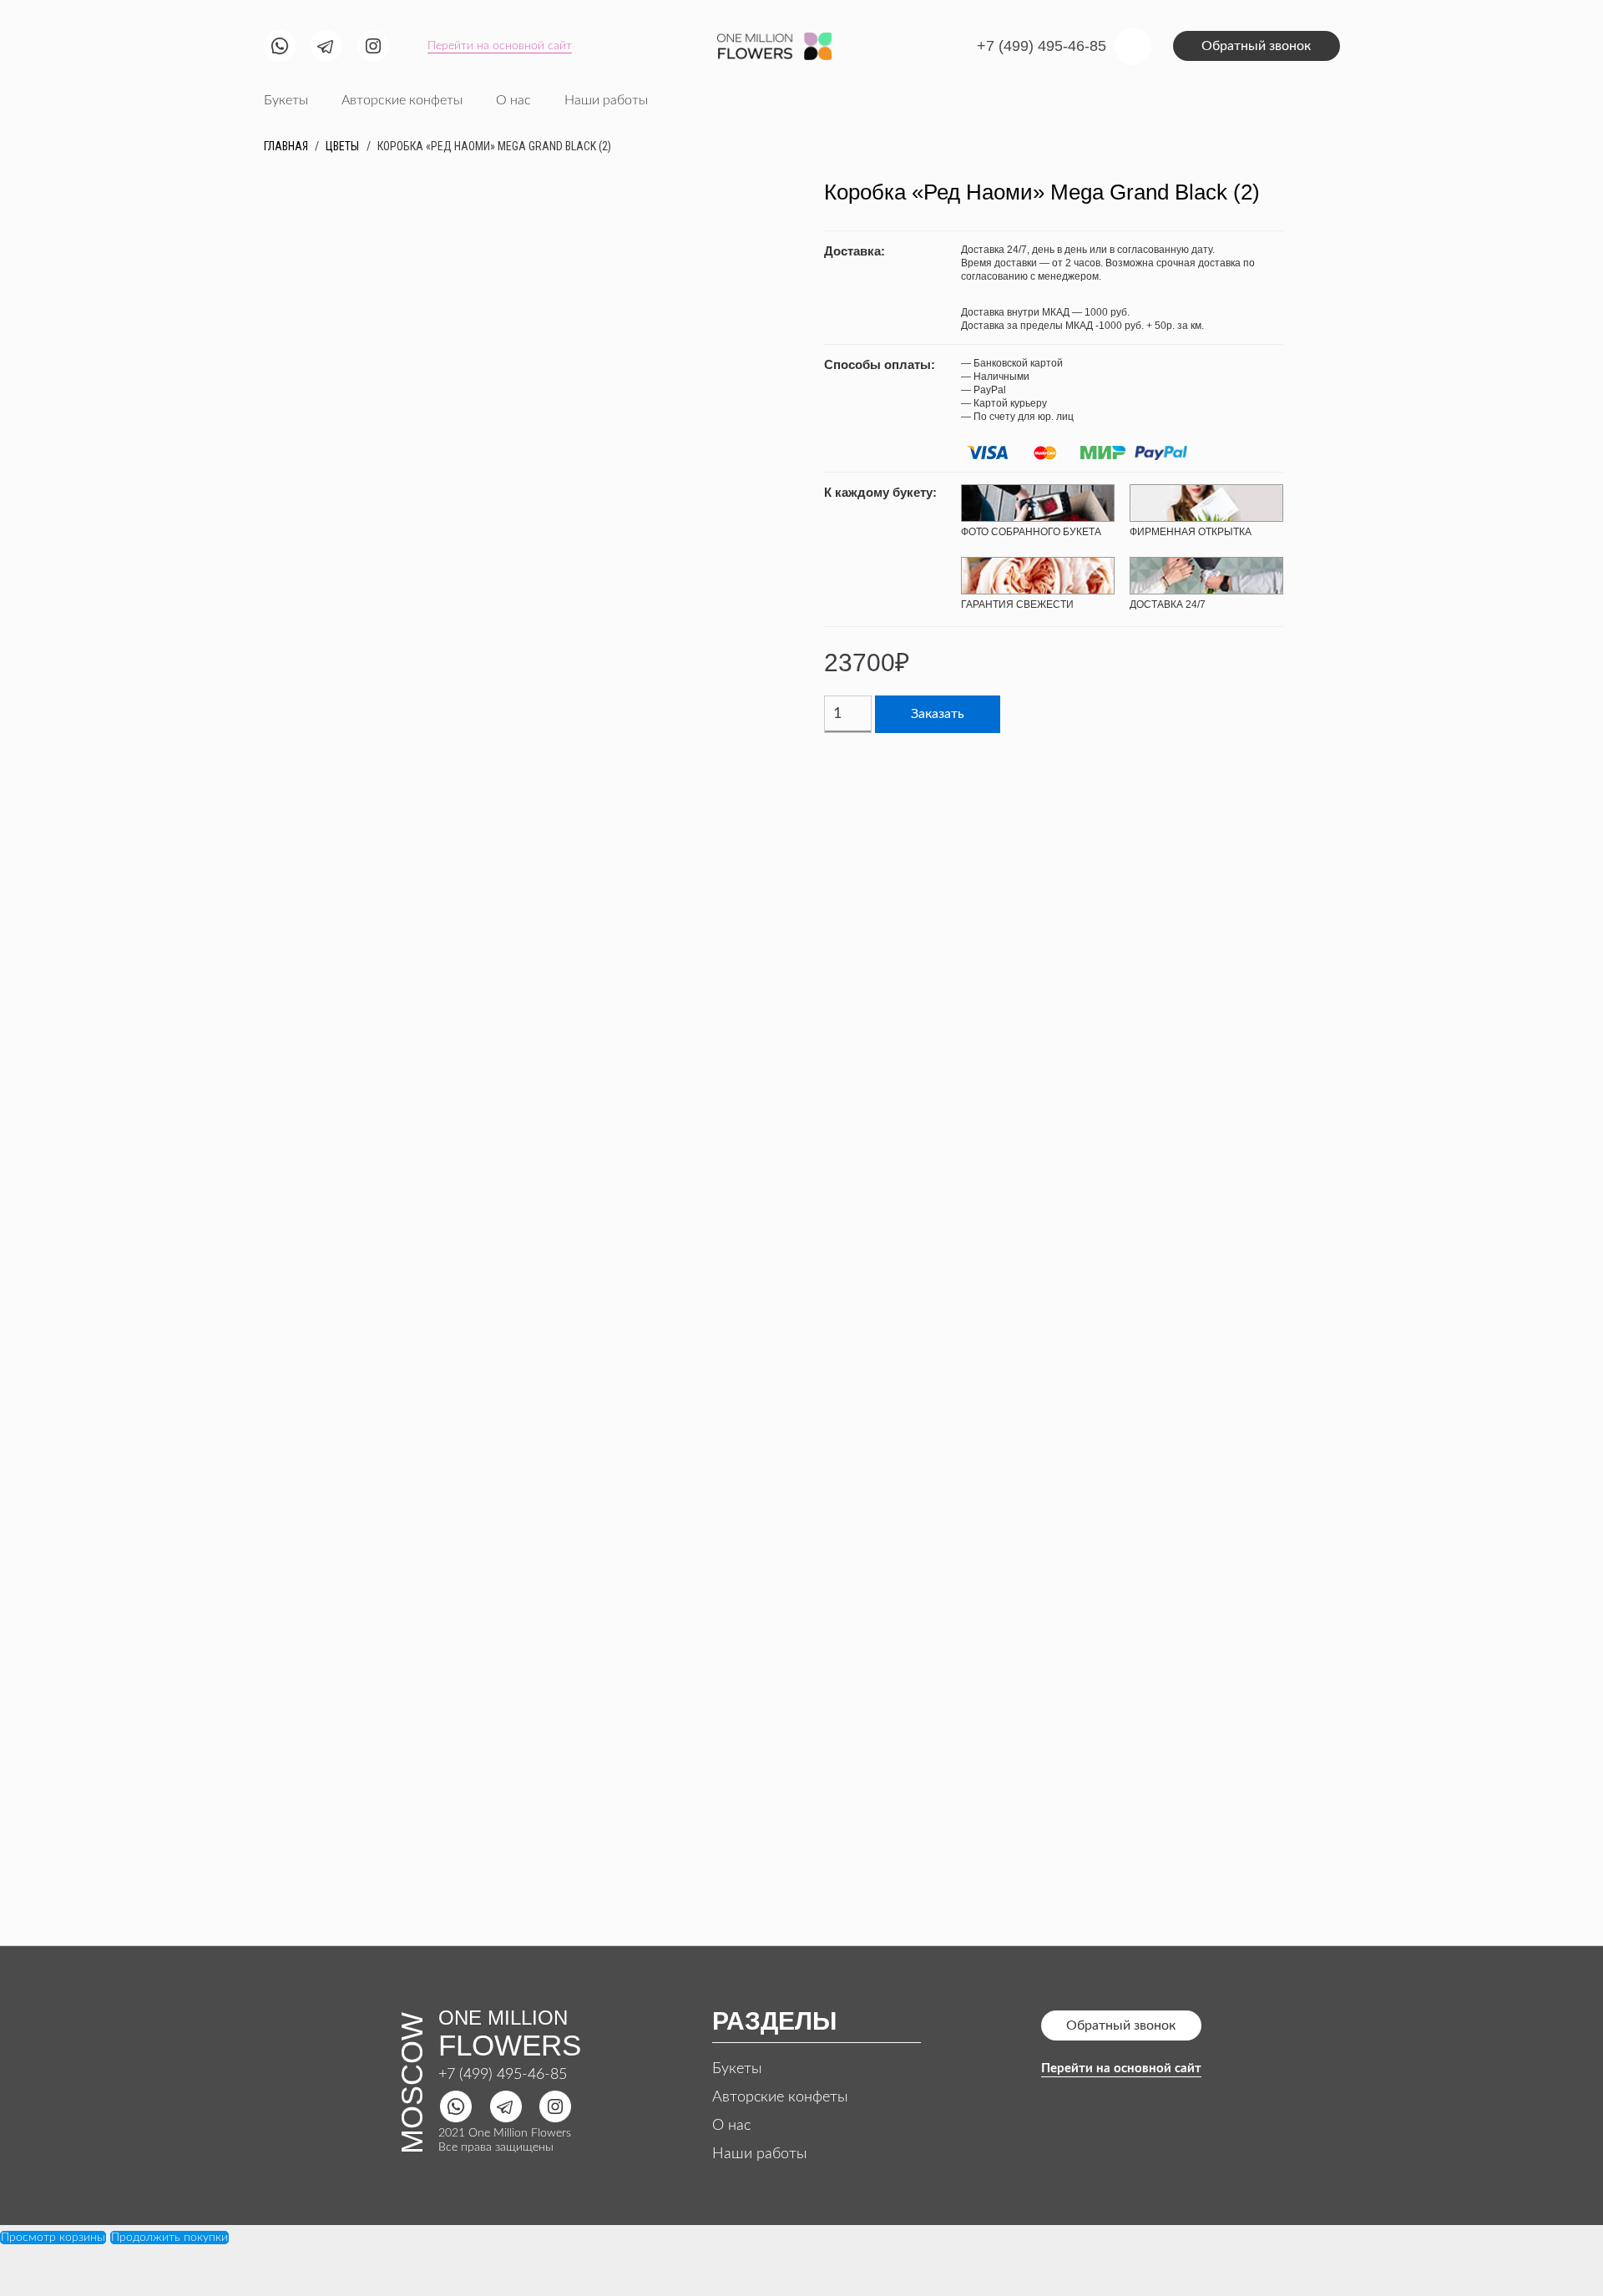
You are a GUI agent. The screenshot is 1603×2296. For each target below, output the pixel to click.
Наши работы (760, 2154)
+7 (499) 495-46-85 (503, 2075)
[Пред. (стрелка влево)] (5, 2273)
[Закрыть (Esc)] (5, 2250)
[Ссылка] (280, 46)
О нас (731, 2126)
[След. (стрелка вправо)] (19, 2273)
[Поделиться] (19, 2250)
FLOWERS (510, 2045)
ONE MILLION (503, 2018)
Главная (286, 146)
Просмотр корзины (53, 2238)
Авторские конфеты (780, 2097)
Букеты (737, 2069)
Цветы (342, 146)
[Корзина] (1133, 46)
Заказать (938, 714)
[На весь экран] (33, 2250)
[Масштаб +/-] (48, 2250)
